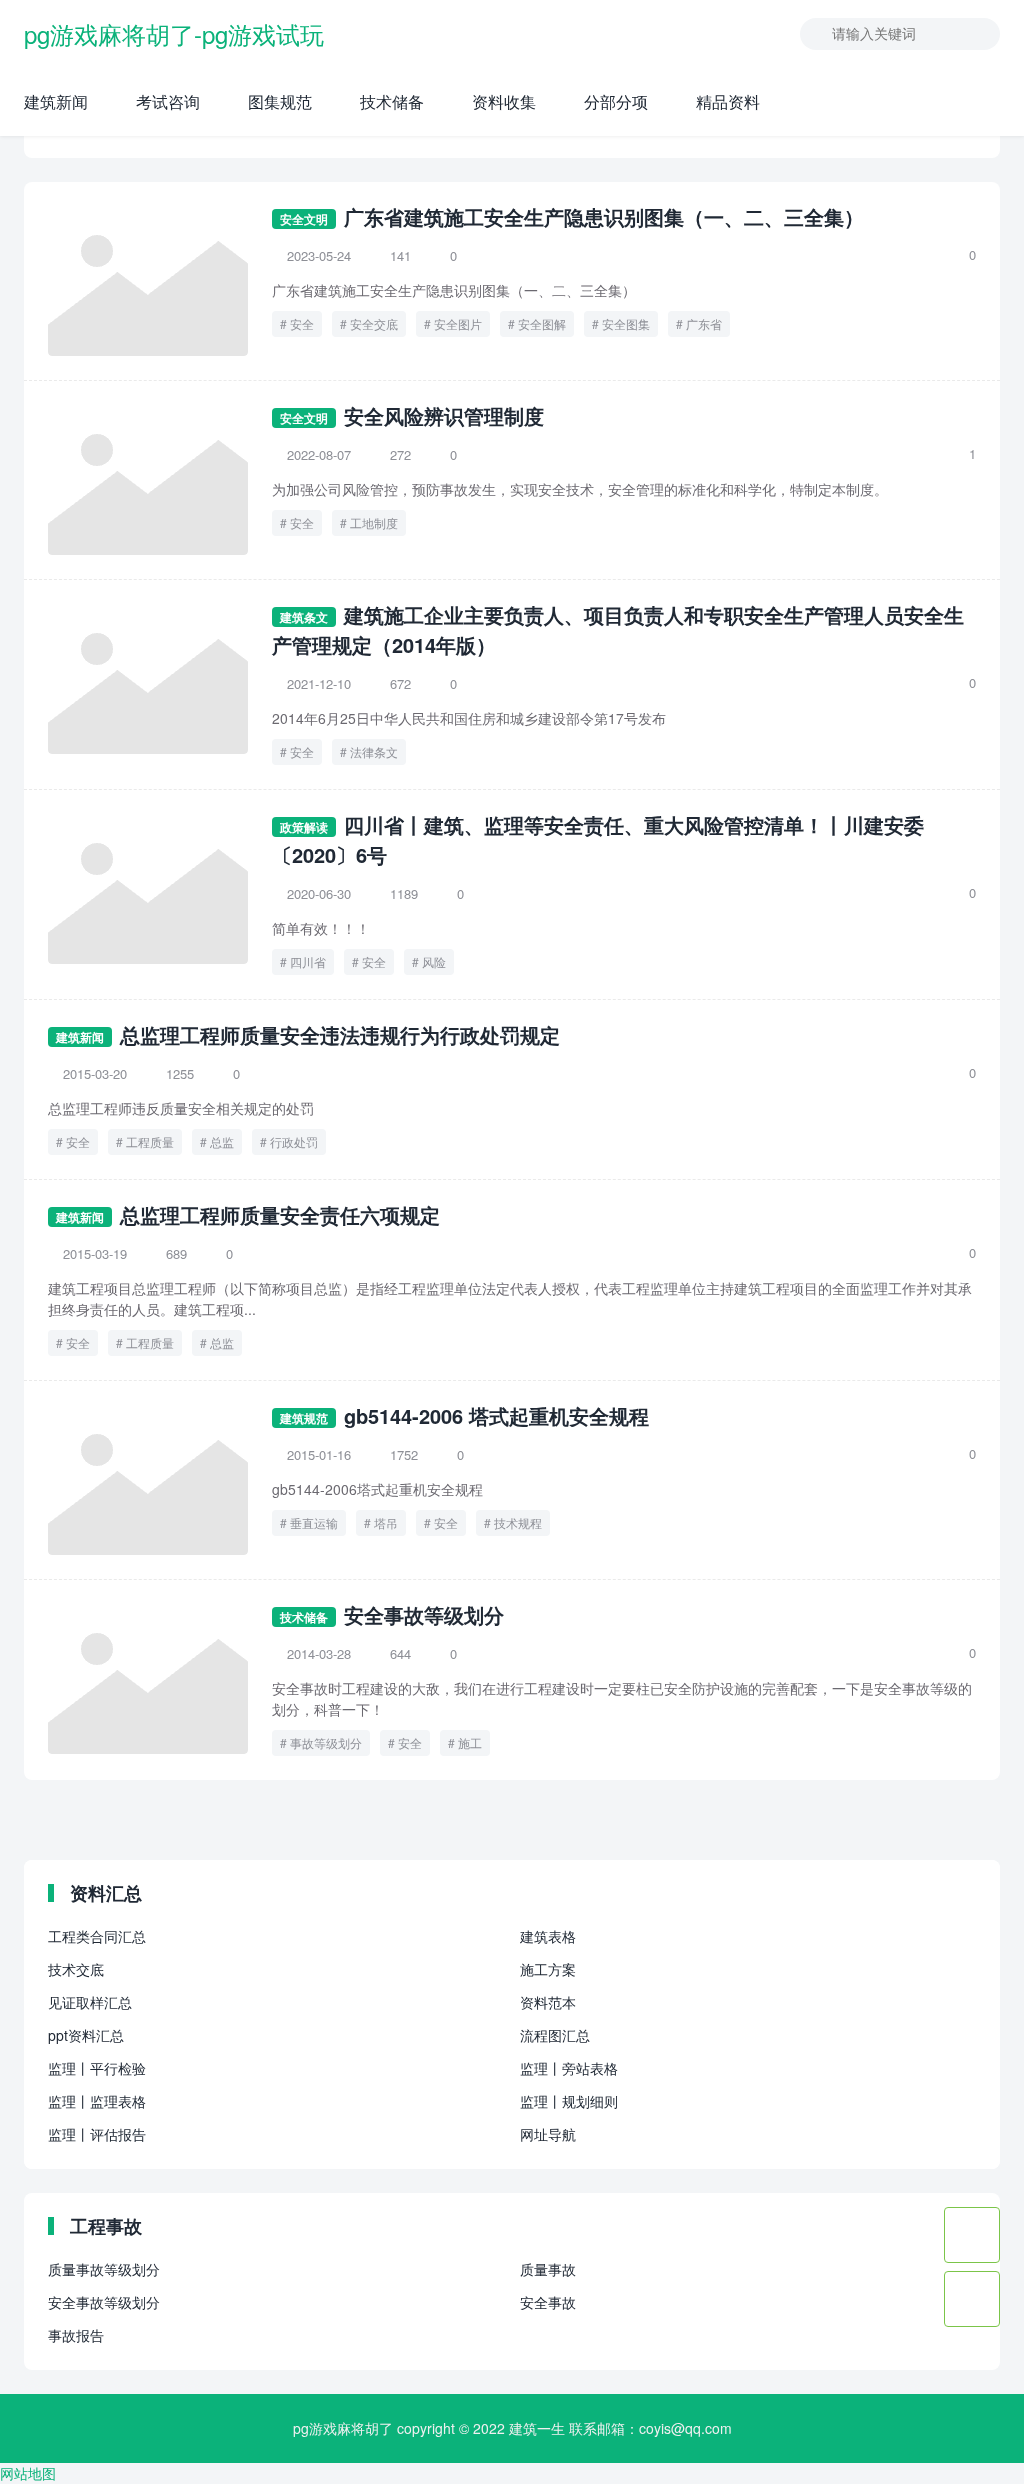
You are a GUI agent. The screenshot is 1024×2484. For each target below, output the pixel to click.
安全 (302, 323)
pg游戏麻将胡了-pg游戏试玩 (174, 33)
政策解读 (304, 827)
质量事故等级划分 (104, 2269)
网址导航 (548, 2134)
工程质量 (150, 1141)
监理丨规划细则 (569, 2101)
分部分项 (616, 101)
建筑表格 (548, 1936)
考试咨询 (168, 101)
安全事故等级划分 (424, 1614)
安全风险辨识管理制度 (444, 415)
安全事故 (548, 2302)
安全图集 (626, 323)
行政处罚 (294, 1141)
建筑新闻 (56, 101)
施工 (470, 1742)
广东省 (704, 323)
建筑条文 (304, 617)
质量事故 (548, 2269)
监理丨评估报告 (97, 2134)
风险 (434, 961)
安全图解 (542, 323)
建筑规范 (304, 1418)
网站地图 (28, 2473)
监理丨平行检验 (97, 2068)
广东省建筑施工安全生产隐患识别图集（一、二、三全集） (604, 216)
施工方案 (548, 1969)
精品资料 (728, 101)
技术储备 (392, 101)
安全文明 (304, 219)
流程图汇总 (555, 2035)
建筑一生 (537, 2428)
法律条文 (374, 751)
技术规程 (518, 1522)
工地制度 (374, 522)
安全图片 (458, 323)
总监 (222, 1141)
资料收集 (504, 101)
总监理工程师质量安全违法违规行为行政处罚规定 (340, 1034)
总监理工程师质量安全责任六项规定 (280, 1214)
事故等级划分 (326, 1742)
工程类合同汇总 (97, 1936)
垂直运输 (314, 1522)
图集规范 (280, 101)
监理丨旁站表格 (569, 2068)
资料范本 (548, 2002)
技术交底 (76, 1969)
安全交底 (374, 323)
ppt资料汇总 (86, 2035)
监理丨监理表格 (97, 2101)
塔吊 (386, 1522)
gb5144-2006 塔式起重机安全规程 (496, 1415)
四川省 (308, 961)
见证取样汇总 (90, 2002)
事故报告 (76, 2335)
